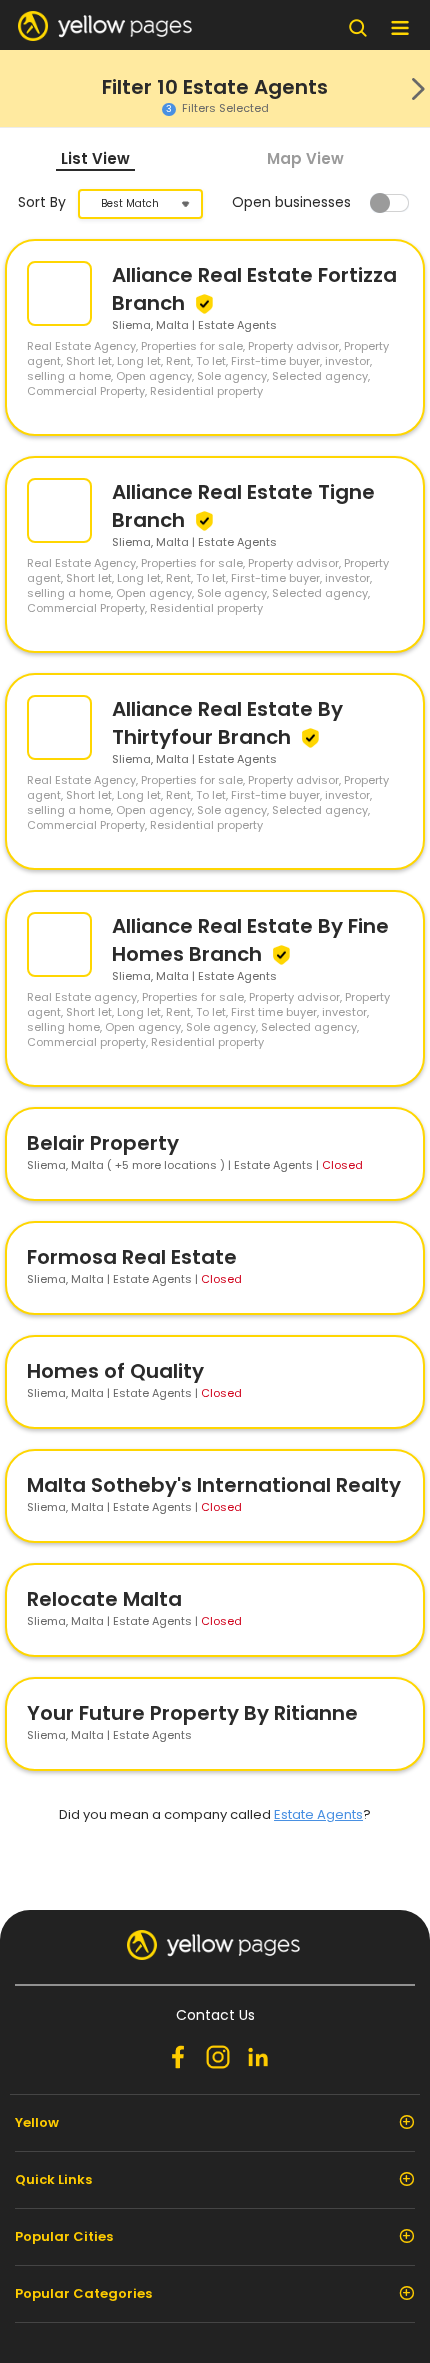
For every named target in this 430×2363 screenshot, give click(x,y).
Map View (305, 158)
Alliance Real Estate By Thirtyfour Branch (227, 723)
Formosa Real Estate (132, 1257)
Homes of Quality (115, 1371)
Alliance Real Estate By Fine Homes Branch (250, 940)
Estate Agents (318, 1814)
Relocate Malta (104, 1599)
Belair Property (103, 1143)
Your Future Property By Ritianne (192, 1713)
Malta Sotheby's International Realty (214, 1485)
